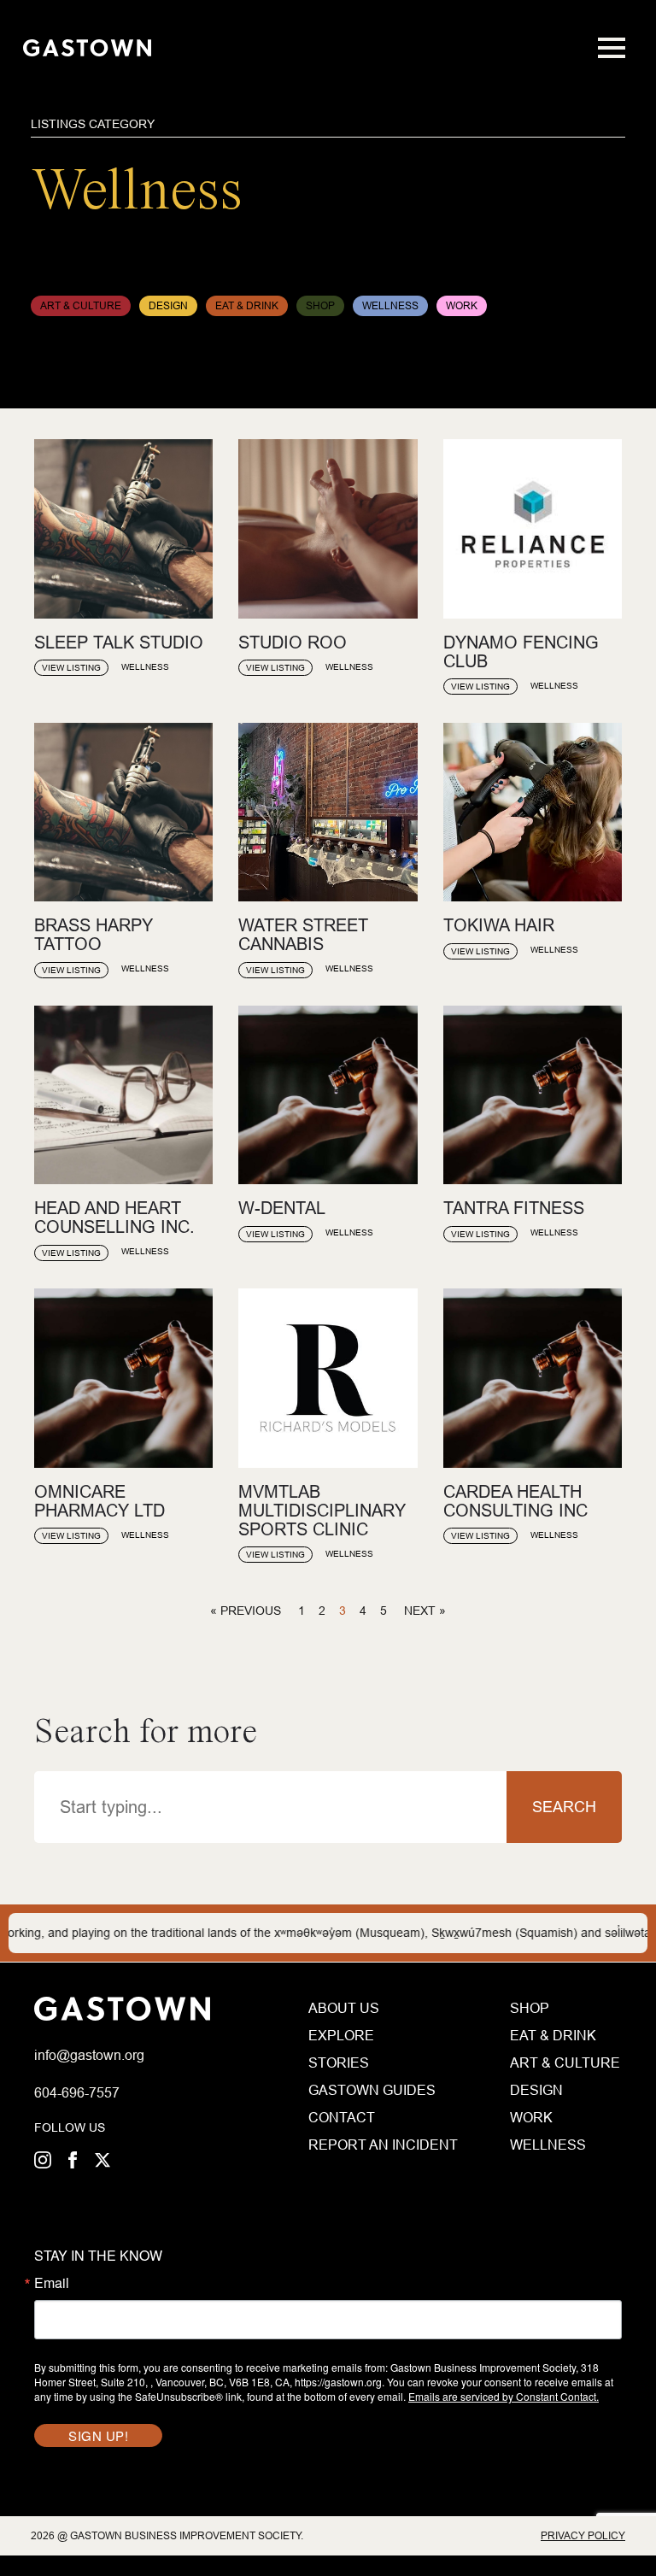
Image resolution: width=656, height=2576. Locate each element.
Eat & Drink (553, 2035)
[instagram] (43, 2160)
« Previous (246, 1611)
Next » (425, 1611)
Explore (341, 2035)
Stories (339, 2063)
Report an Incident (371, 2145)
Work (531, 2117)
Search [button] (564, 1807)
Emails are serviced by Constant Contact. (504, 2396)
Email (52, 2283)
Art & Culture (565, 2063)
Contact (342, 2117)
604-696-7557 (77, 2092)
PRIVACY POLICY (583, 2535)
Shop (530, 2008)
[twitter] (102, 2160)
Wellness (548, 2145)
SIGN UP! (98, 2435)
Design (536, 2090)
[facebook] (73, 2160)
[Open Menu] (612, 48)
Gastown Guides (371, 2090)
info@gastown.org (89, 2055)
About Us (344, 2008)
